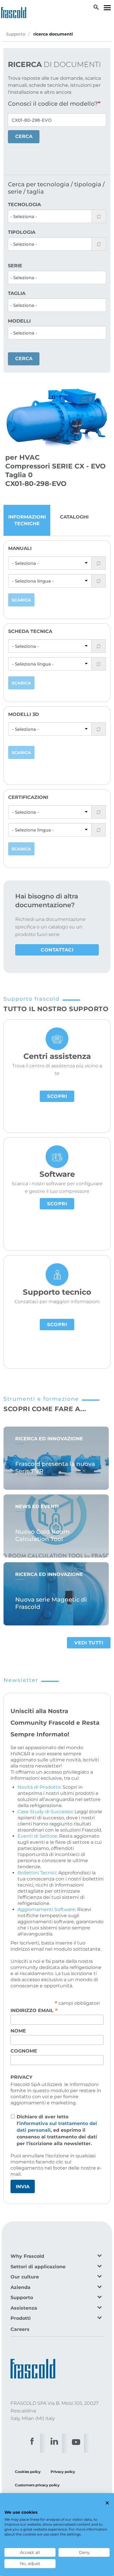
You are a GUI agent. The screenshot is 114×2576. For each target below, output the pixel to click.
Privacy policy (63, 2472)
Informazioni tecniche (27, 520)
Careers (20, 2329)
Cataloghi (74, 517)
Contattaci (57, 950)
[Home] (15, 11)
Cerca (24, 136)
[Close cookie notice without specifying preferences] (107, 2503)
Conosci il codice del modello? (53, 104)
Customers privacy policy (37, 2485)
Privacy (21, 2077)
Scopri (57, 1096)
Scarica (21, 600)
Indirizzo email (34, 2010)
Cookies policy (28, 2472)
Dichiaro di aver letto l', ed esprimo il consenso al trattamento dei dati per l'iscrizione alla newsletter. (57, 2130)
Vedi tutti (89, 1643)
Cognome (24, 2051)
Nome (18, 2031)
